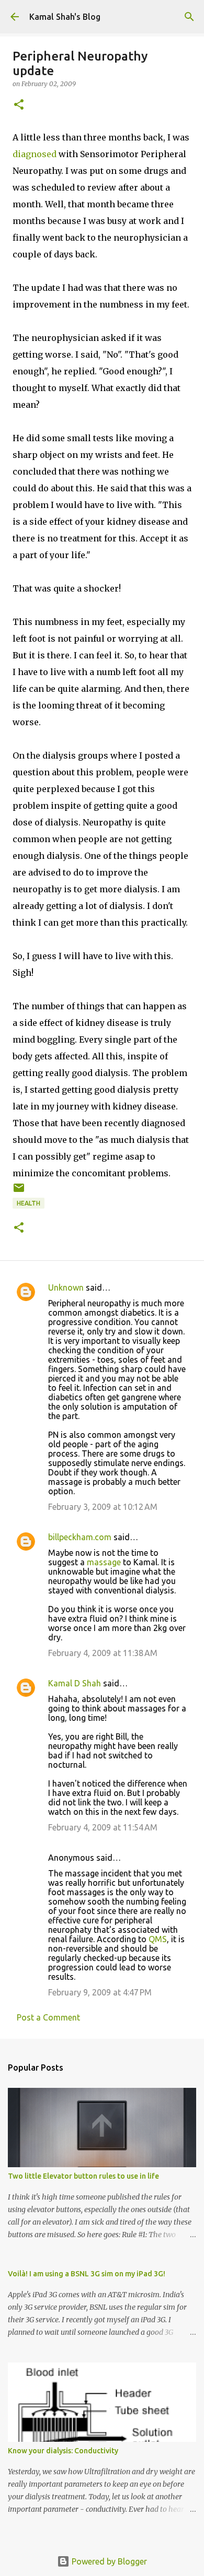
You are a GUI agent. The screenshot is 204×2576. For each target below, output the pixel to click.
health (29, 1203)
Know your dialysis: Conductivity (63, 2451)
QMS (158, 1939)
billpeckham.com (80, 1537)
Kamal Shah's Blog (65, 17)
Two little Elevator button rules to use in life (83, 2176)
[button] (19, 105)
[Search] (189, 17)
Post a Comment (48, 2017)
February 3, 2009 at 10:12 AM (103, 1507)
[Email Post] (19, 1192)
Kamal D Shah (75, 1683)
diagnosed (35, 154)
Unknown (66, 1287)
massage (104, 1562)
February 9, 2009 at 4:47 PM (100, 1992)
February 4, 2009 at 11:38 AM (103, 1653)
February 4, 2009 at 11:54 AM (103, 1827)
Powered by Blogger (108, 2561)
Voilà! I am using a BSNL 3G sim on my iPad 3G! (87, 2274)
